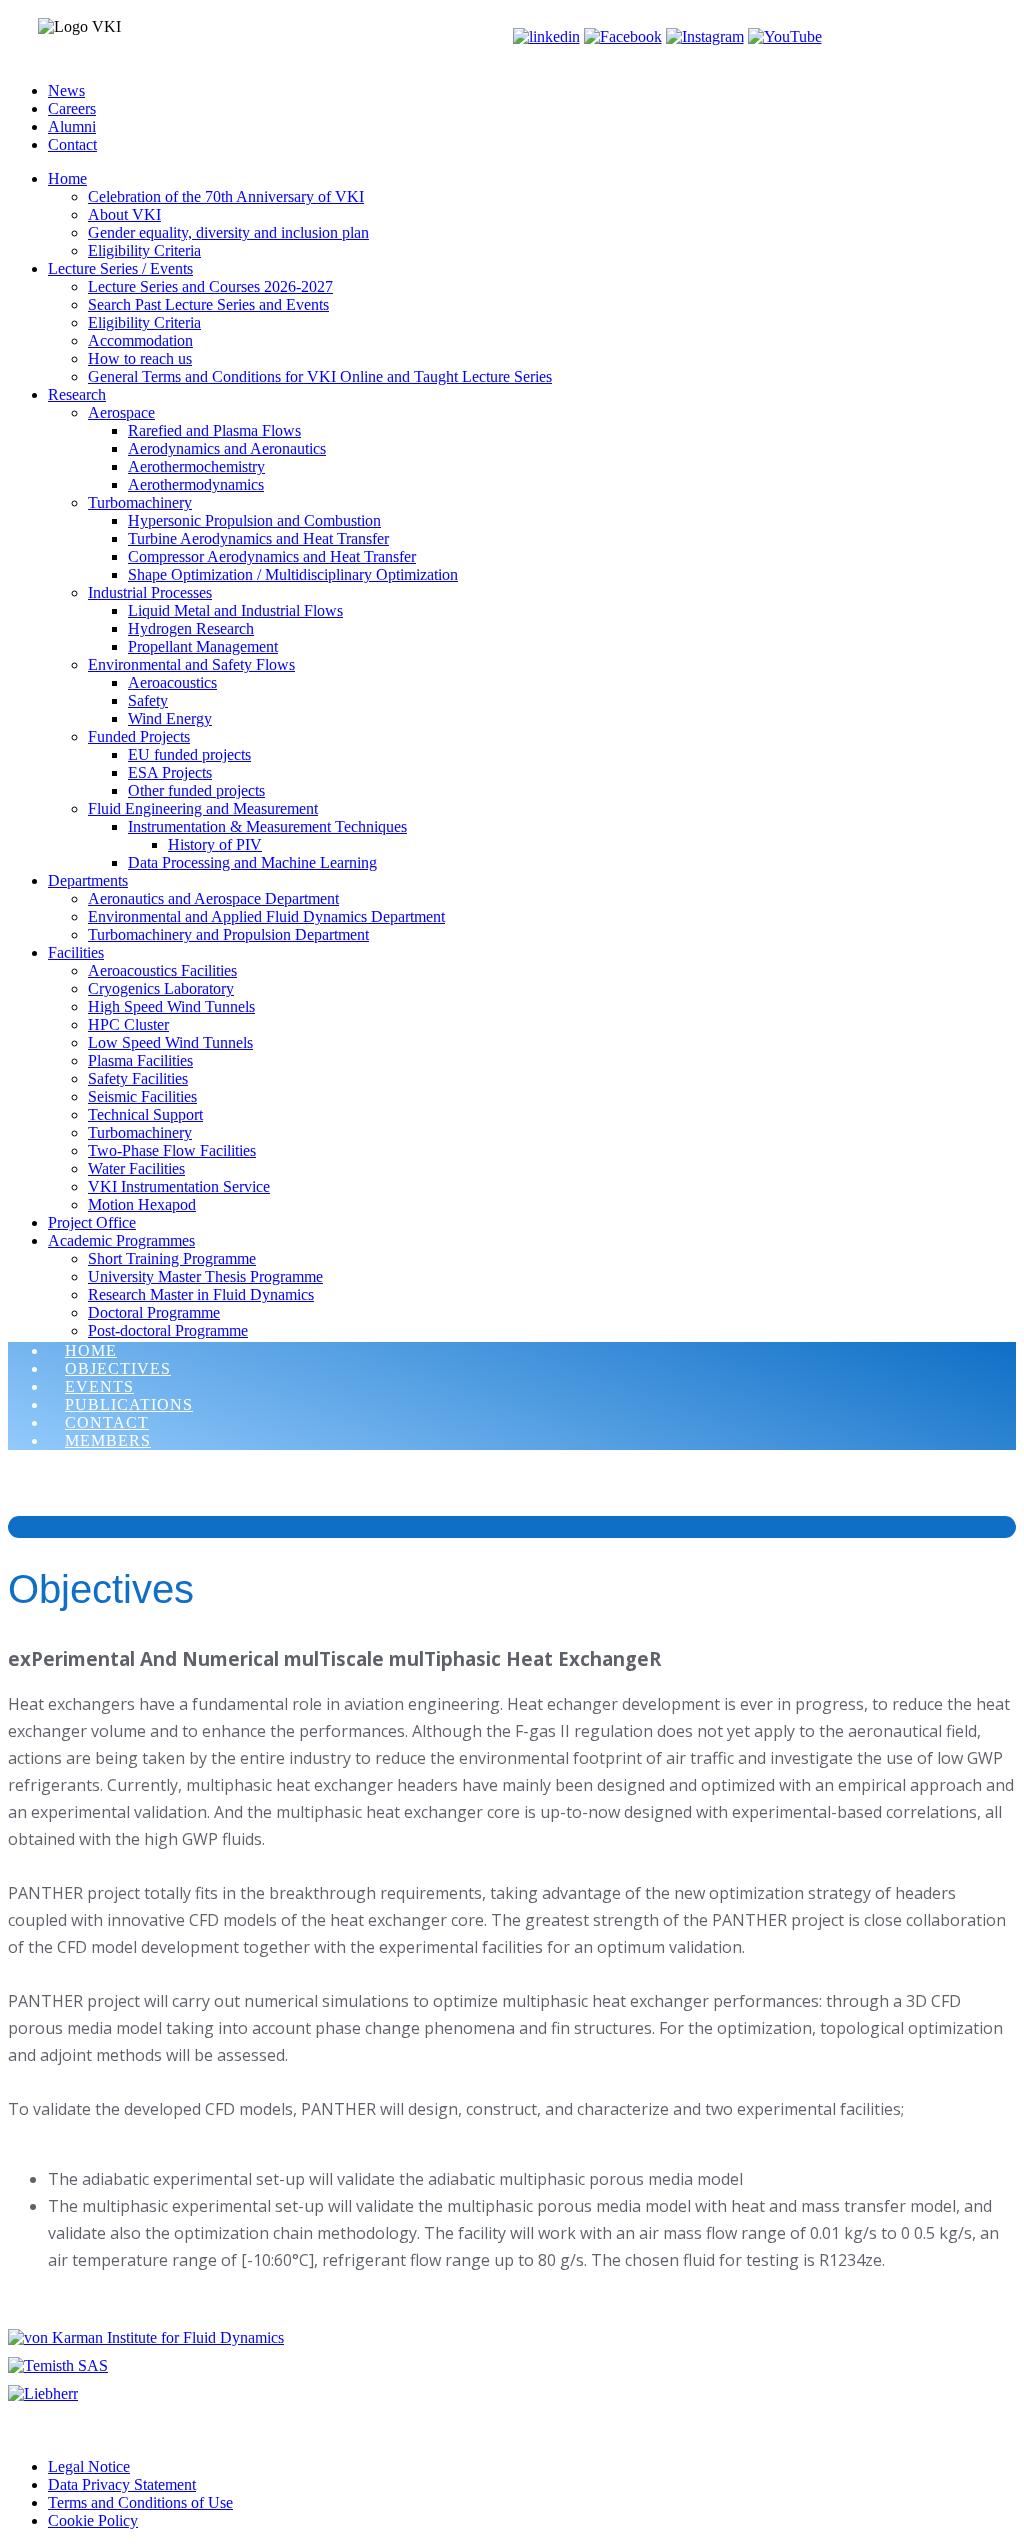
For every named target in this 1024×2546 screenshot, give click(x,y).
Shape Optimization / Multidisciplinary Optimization (293, 574)
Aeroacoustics (172, 682)
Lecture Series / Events (120, 268)
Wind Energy (170, 718)
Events (99, 1386)
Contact (72, 144)
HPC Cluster (128, 1024)
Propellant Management (203, 646)
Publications (129, 1404)
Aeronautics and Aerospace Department (213, 898)
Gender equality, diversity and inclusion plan (228, 232)
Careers (72, 108)
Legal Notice (89, 2466)
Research (77, 394)
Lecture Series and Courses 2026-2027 (210, 286)
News (66, 90)
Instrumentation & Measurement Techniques (267, 826)
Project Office (92, 1222)
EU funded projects (189, 754)
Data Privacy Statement (122, 2484)
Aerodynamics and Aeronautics (227, 448)
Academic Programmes (121, 1240)
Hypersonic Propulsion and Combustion (254, 520)
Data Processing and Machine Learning (252, 862)
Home (67, 178)
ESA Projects (170, 772)
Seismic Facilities (142, 1096)
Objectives (118, 1368)
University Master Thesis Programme (205, 1276)
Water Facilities (136, 1168)
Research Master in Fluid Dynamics (201, 1294)
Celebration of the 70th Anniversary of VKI (226, 196)
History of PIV (215, 844)
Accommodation (140, 340)
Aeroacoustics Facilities (162, 970)
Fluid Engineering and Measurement (203, 808)
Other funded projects (196, 790)
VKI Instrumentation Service (179, 1186)
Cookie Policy (93, 2520)
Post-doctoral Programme (168, 1330)
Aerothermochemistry (196, 466)
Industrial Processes (150, 592)
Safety (148, 700)
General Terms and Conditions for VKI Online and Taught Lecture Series (320, 376)
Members (108, 1440)
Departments (88, 880)
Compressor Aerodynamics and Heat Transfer (272, 556)
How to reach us (140, 358)
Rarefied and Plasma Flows (214, 430)
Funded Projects (139, 736)
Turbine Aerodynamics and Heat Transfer (258, 538)
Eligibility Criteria (144, 250)
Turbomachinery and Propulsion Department (228, 934)
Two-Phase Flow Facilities (172, 1150)
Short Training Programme (172, 1258)
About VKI (124, 214)
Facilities (76, 952)
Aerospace (121, 412)
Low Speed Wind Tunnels (170, 1042)
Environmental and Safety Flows (191, 664)
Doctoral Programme (154, 1312)
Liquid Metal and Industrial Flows (235, 610)
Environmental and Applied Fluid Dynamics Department (266, 916)
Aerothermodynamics (196, 484)
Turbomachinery (140, 502)
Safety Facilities (138, 1078)
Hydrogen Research (191, 628)
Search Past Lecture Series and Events (208, 304)
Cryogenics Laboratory (161, 988)
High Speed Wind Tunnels (171, 1006)
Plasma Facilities (140, 1060)
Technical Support (145, 1114)
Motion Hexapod (142, 1204)
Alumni (72, 126)
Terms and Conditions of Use (140, 2502)
